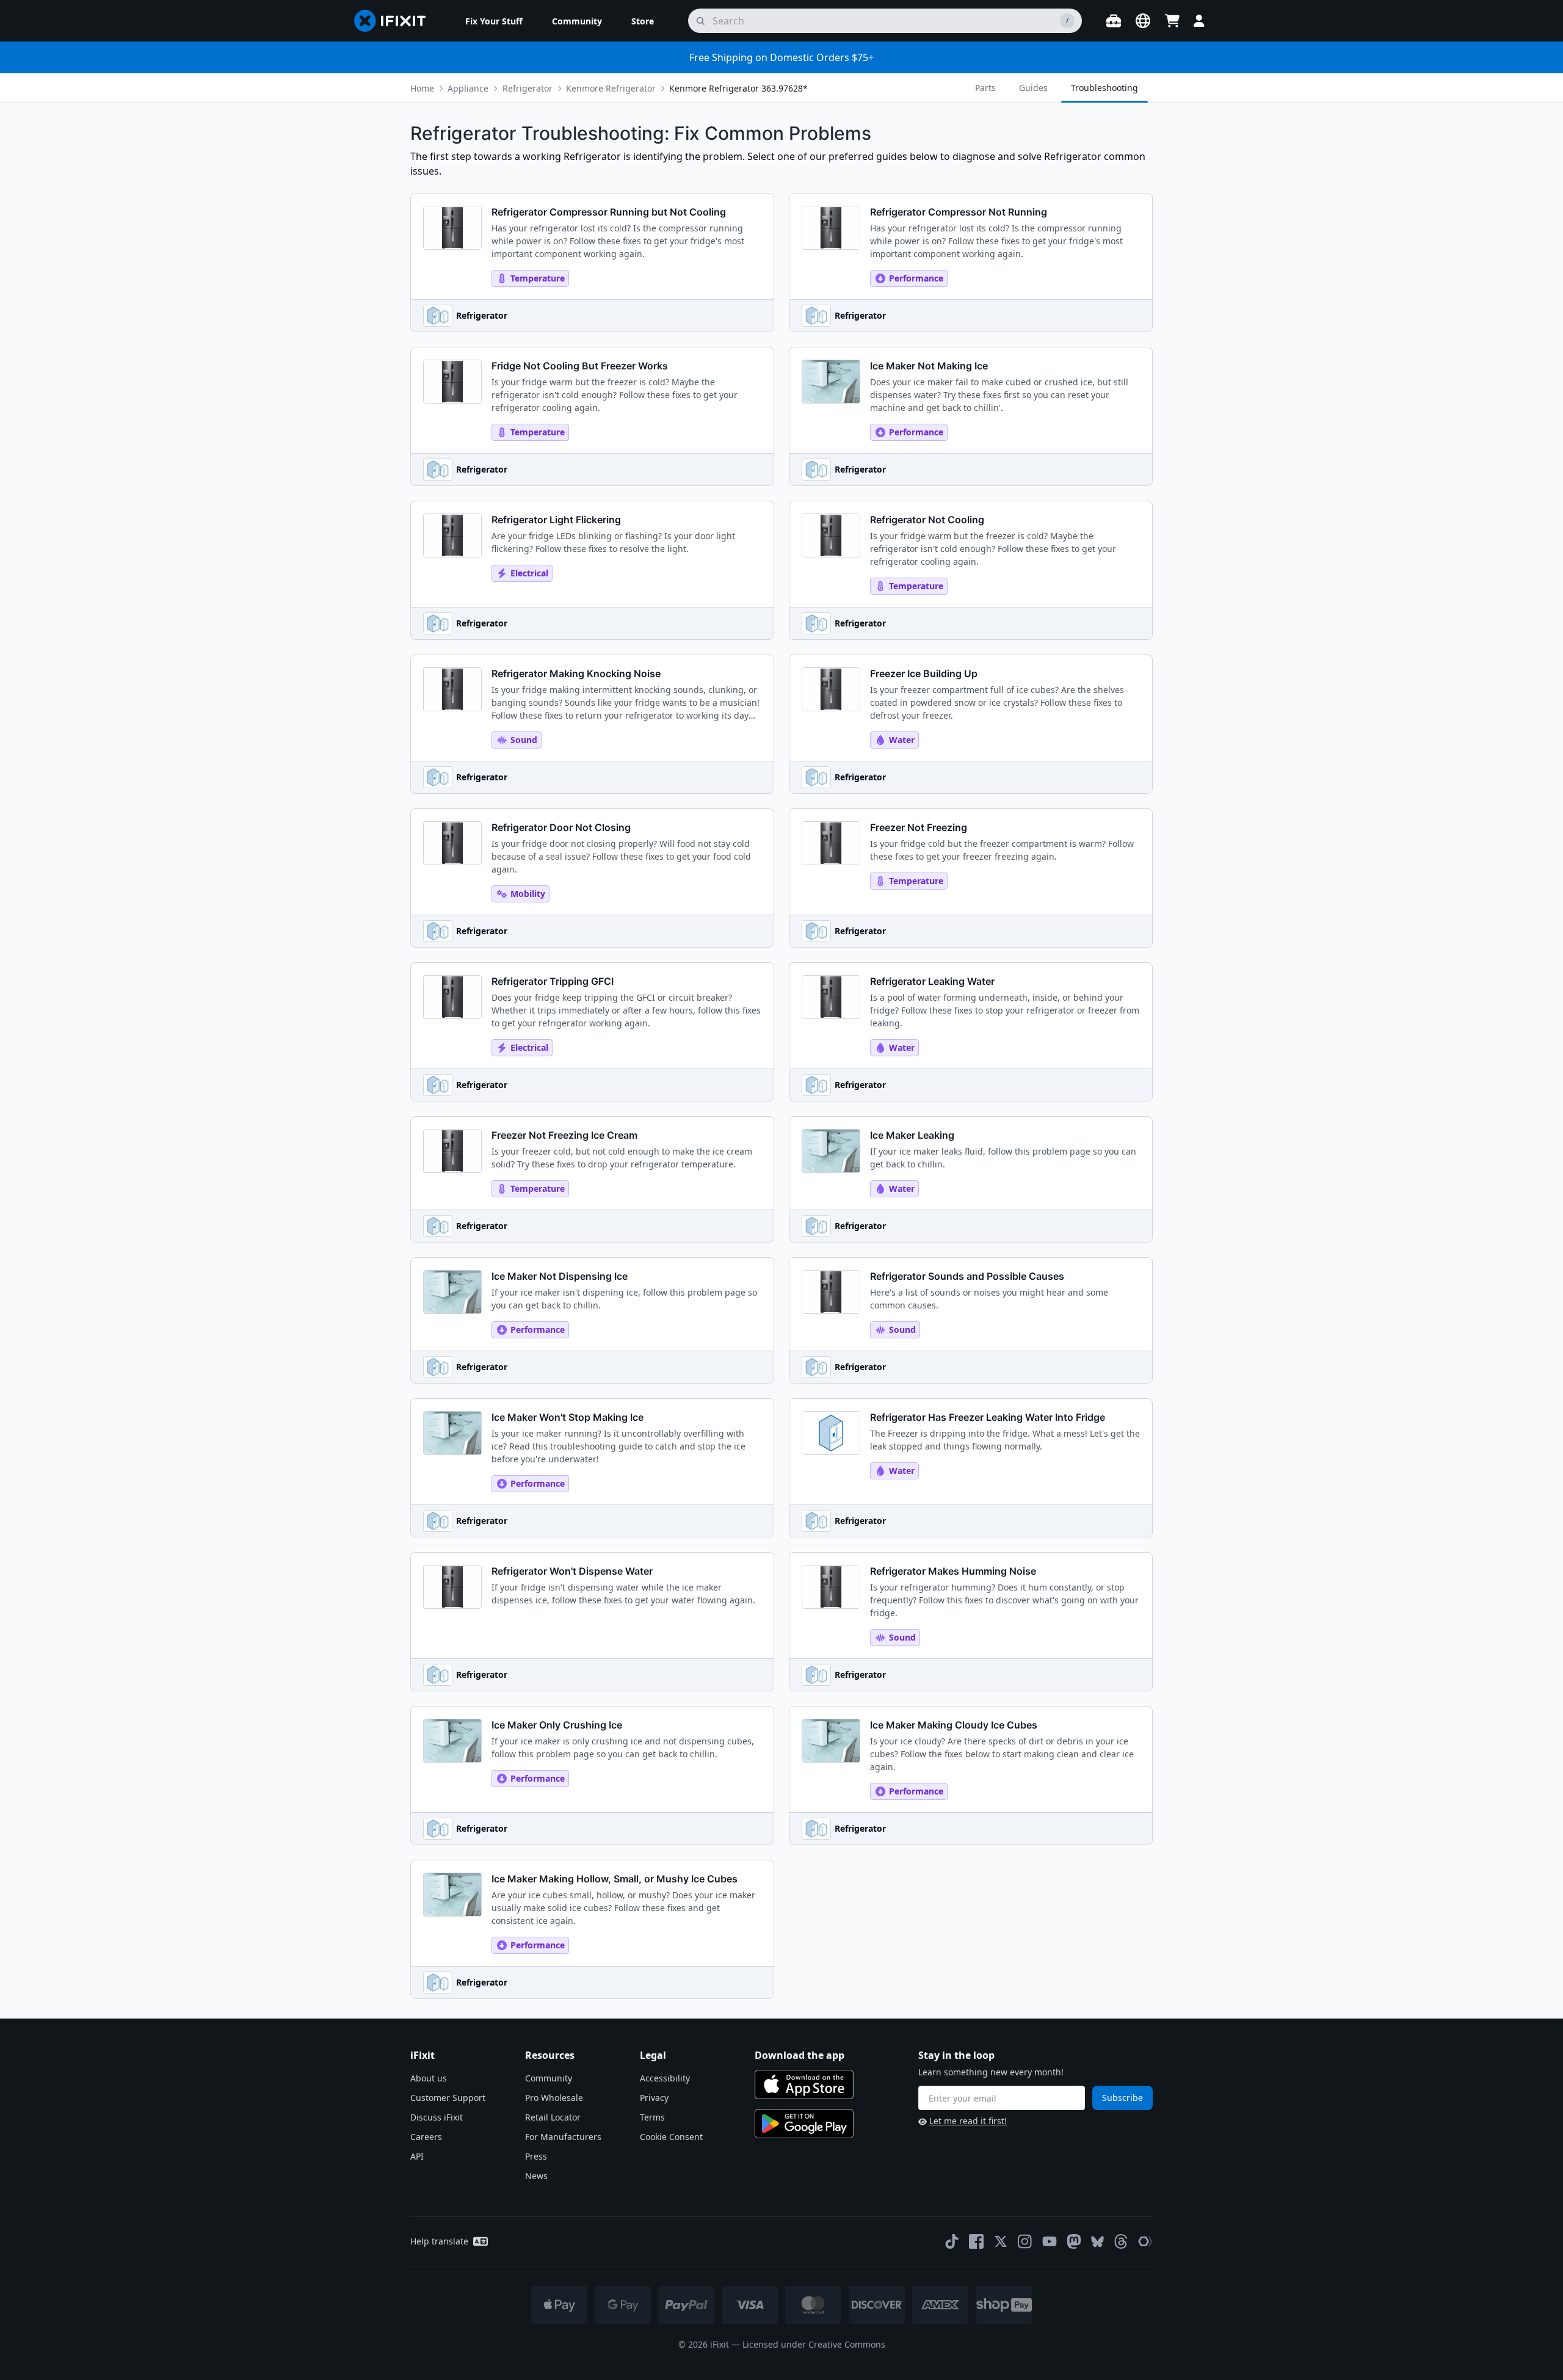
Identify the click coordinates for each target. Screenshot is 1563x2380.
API (417, 2156)
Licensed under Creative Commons (814, 2344)
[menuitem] (494, 21)
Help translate (439, 2241)
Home (422, 88)
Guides (1033, 88)
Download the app (800, 2055)
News (536, 2176)
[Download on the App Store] (804, 2084)
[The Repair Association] (1145, 2241)
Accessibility (665, 2078)
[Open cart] (1172, 21)
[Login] (1199, 21)
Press (536, 2156)
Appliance (468, 88)
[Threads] (1121, 2241)
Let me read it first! (968, 2121)
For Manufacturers (563, 2137)
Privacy (654, 2098)
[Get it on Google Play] (804, 2124)
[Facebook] (976, 2241)
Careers (426, 2137)
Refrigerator (528, 88)
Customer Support (448, 2098)
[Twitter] (1001, 2241)
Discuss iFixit (437, 2117)
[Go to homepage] (395, 21)
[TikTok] (952, 2241)
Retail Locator (553, 2117)
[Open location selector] (1143, 21)
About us (429, 2078)
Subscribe (1122, 2098)
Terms (652, 2117)
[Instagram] (1025, 2241)
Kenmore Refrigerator (611, 88)
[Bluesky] (1097, 2242)
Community (549, 2078)
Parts (985, 88)
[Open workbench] (1114, 21)
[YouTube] (1050, 2241)
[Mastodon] (1074, 2241)
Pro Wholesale (554, 2098)
